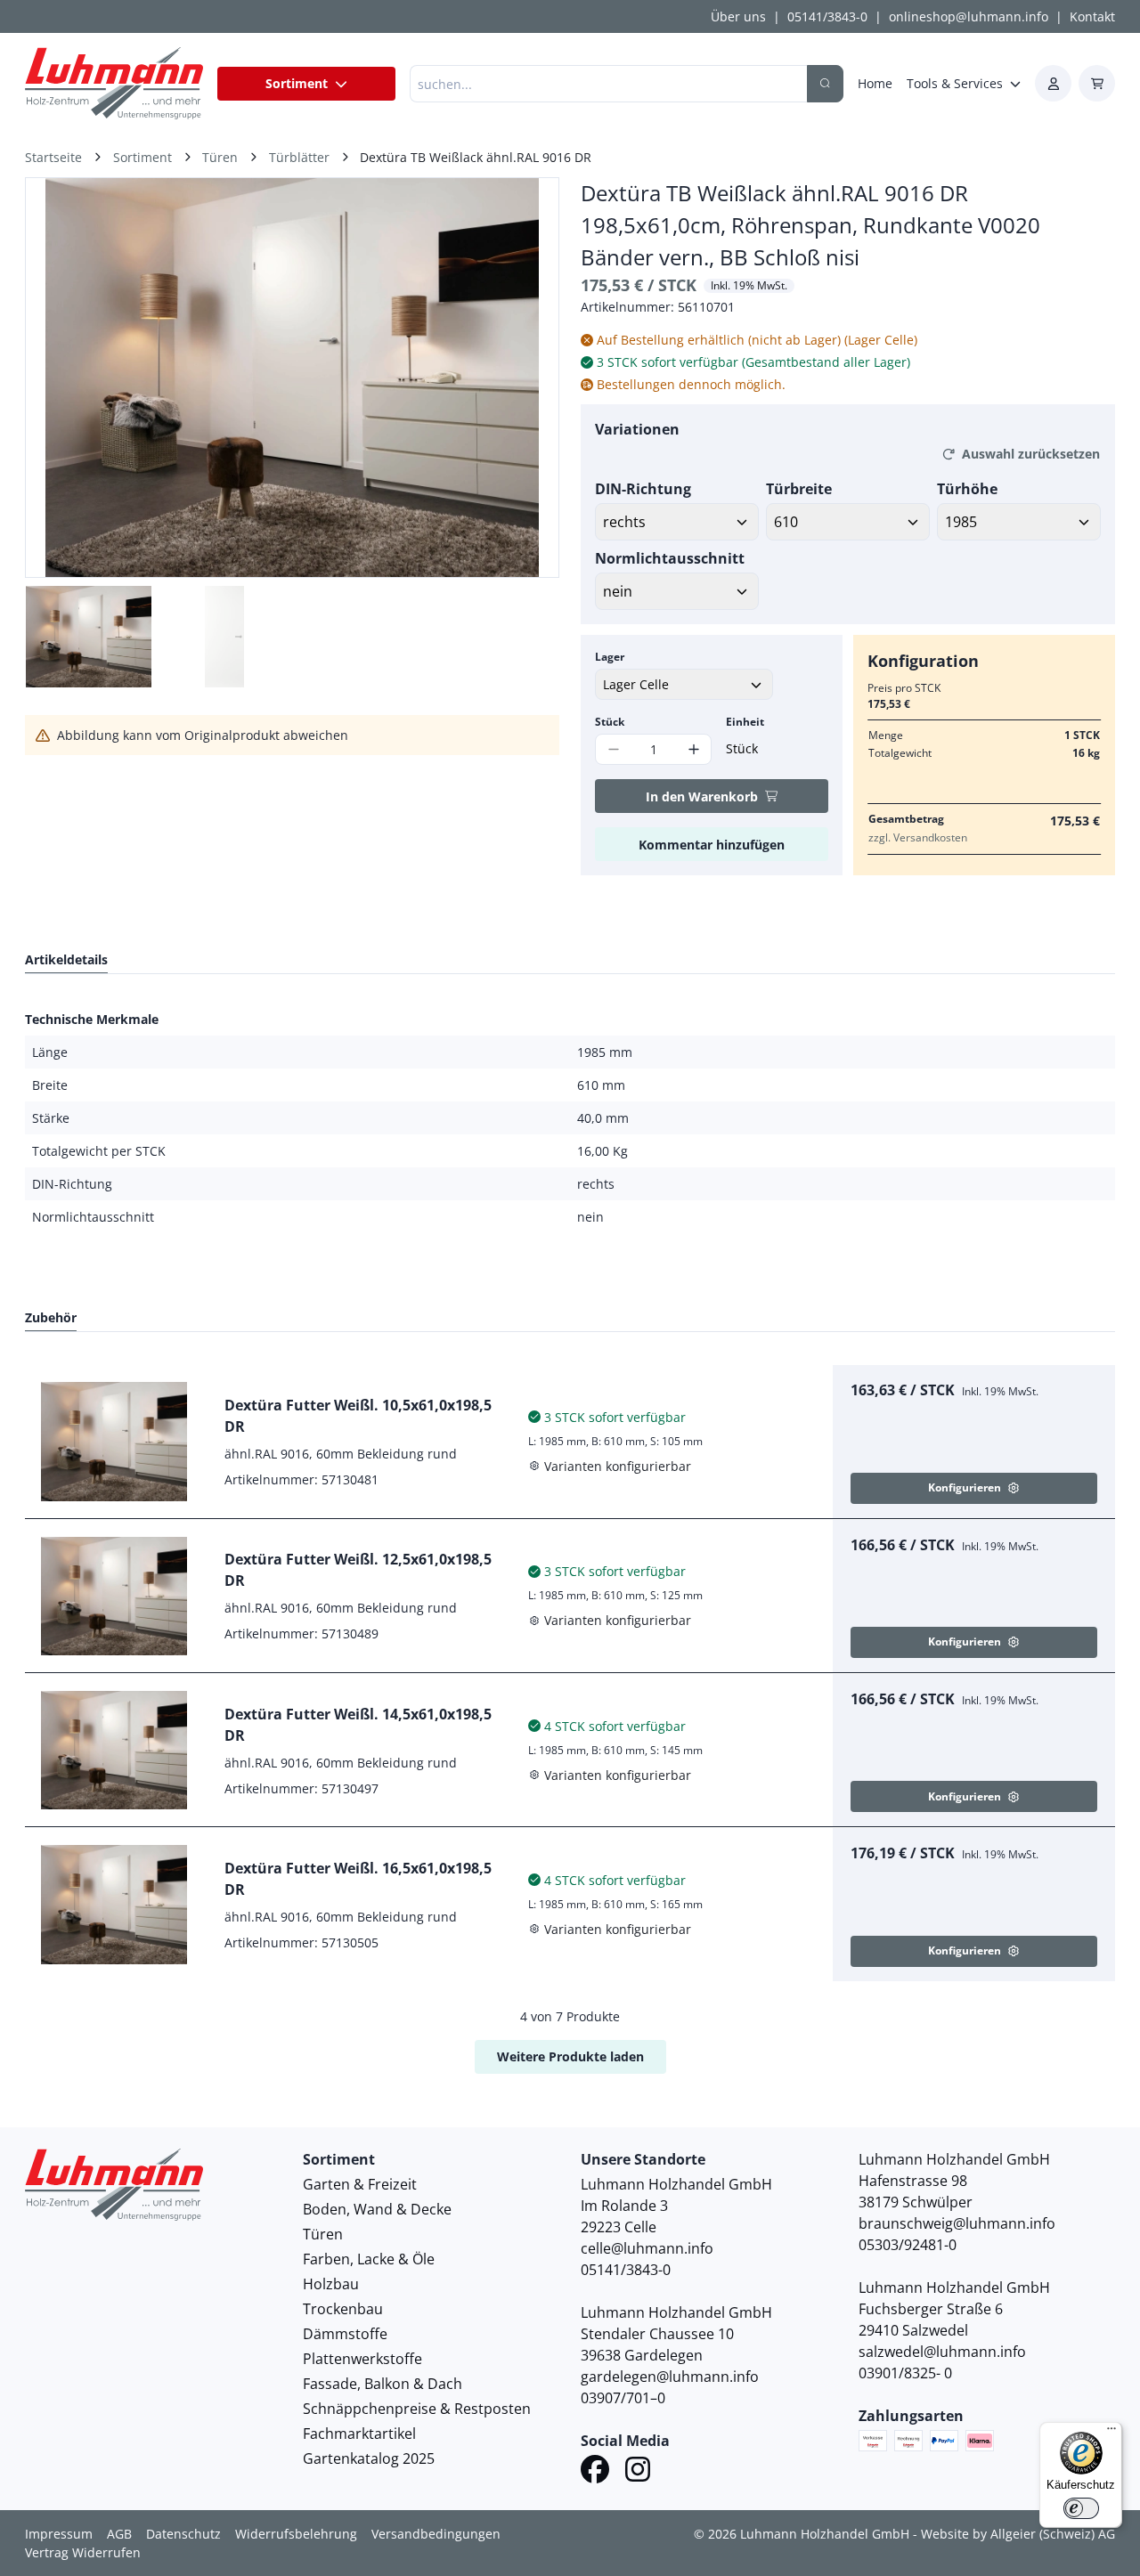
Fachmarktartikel (359, 2434)
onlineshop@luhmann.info (969, 16)
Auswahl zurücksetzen (1031, 454)
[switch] (1081, 2508)
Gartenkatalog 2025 (369, 2458)
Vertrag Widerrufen (83, 2552)
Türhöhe (967, 489)
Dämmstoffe (345, 2334)
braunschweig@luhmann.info (957, 2223)
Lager (610, 657)
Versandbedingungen (436, 2534)
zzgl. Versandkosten (918, 837)
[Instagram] (638, 2472)
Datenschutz (183, 2534)
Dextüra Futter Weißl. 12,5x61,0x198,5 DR (358, 1570)
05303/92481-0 (908, 2245)
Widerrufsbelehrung (296, 2534)
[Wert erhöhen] (693, 749)
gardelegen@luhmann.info (670, 2377)
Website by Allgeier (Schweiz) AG (1018, 2534)
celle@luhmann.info (647, 2248)
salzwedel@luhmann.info (942, 2352)
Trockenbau (343, 2309)
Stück (610, 722)
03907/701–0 (623, 2398)
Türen (323, 2234)
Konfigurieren (965, 1487)
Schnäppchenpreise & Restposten (417, 2409)
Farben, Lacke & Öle (369, 2259)
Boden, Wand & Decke (377, 2209)
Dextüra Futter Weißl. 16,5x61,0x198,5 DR (358, 1879)
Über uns (738, 16)
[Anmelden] (1053, 83)
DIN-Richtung (643, 489)
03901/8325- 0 (905, 2373)
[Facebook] (595, 2472)
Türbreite (799, 489)
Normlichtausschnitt (670, 558)
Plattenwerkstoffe (362, 2359)
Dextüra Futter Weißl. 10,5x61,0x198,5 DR (358, 1416)
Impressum (59, 2534)
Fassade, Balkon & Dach (383, 2384)
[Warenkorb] (1097, 83)
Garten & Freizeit (360, 2184)
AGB (119, 2534)
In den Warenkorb (702, 796)
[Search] (825, 84)
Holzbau (331, 2284)
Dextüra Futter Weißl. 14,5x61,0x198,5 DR (358, 1725)
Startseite (53, 157)
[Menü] (1111, 2433)
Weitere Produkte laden (570, 2056)
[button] (526, 378)
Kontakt (1092, 16)
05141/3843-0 (827, 16)
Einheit (745, 722)
